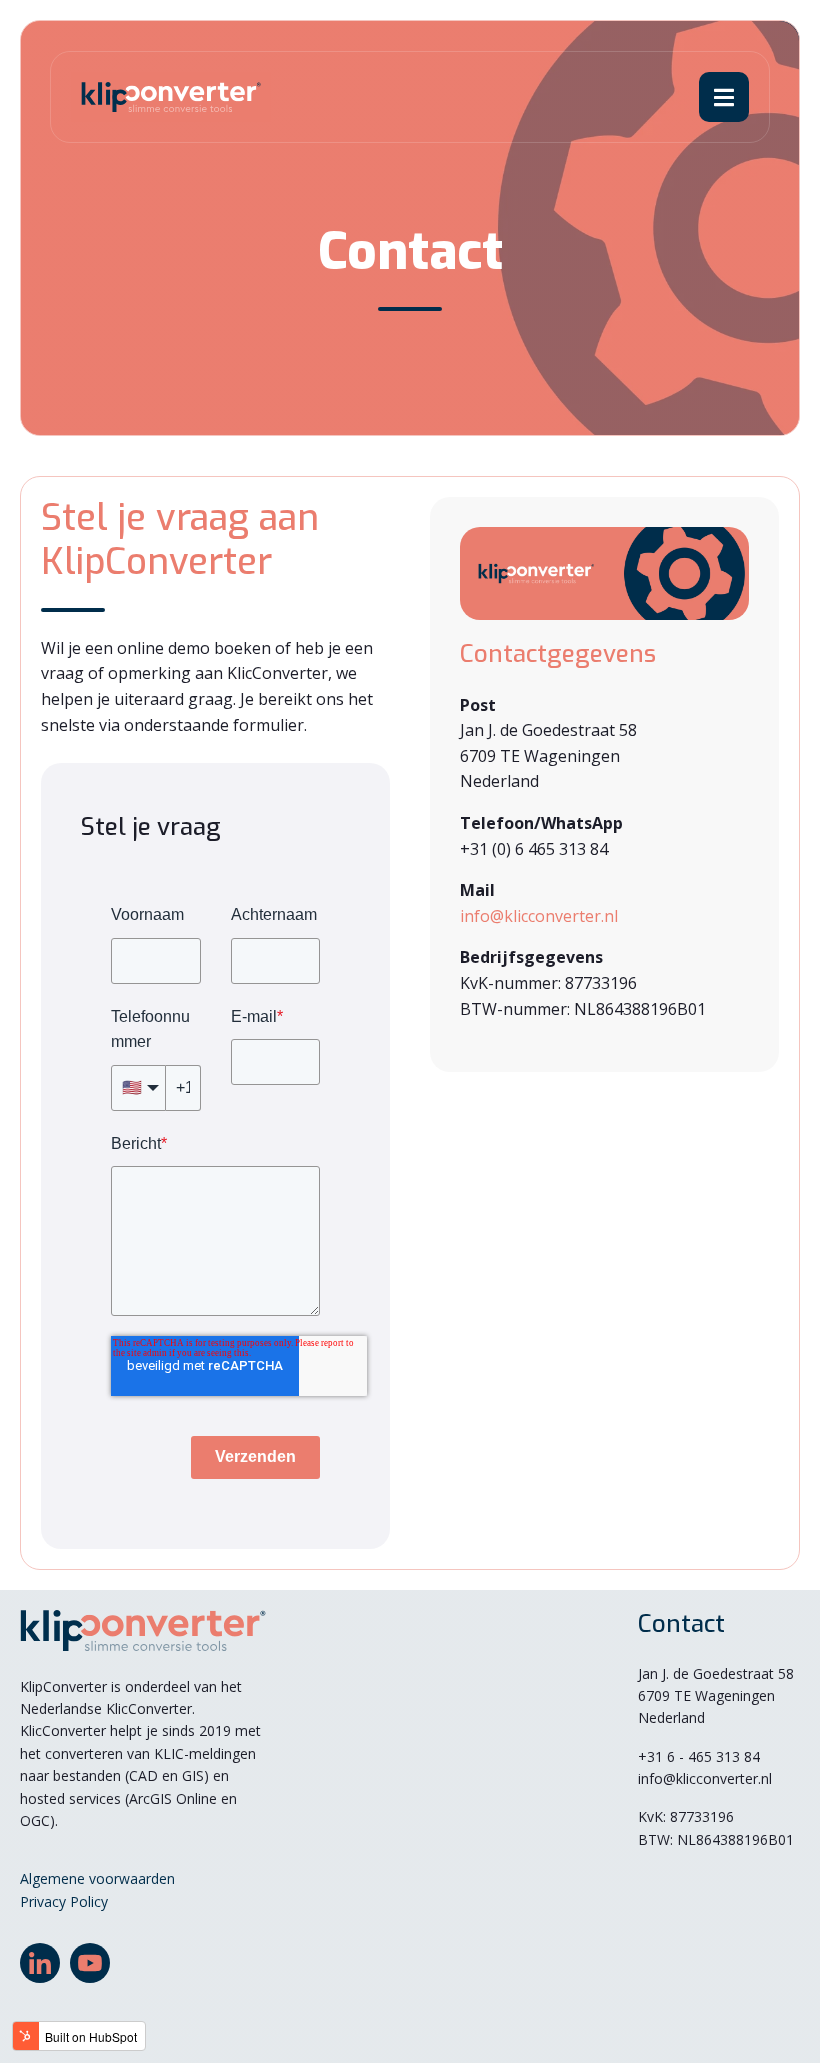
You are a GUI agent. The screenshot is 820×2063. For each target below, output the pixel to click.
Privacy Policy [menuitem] (64, 1901)
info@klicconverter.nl (539, 916)
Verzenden (255, 1456)
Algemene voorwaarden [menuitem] (97, 1878)
